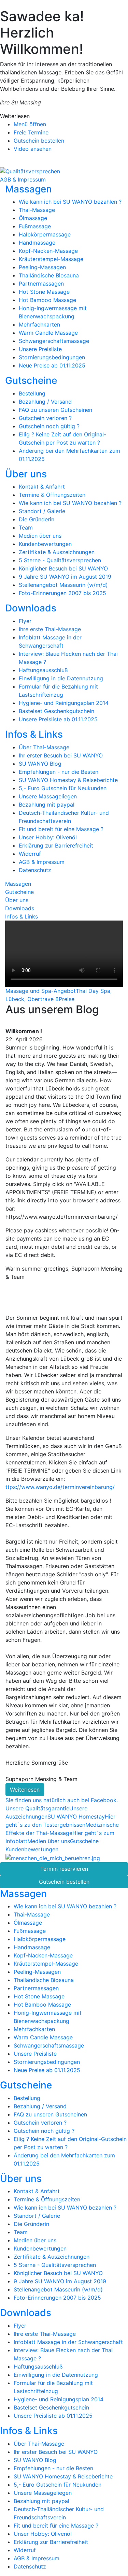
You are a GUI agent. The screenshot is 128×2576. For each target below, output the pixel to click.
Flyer (25, 621)
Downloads (31, 608)
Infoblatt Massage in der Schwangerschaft (68, 2342)
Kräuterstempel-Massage (51, 259)
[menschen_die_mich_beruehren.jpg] (53, 1857)
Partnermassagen (41, 284)
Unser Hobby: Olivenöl (48, 837)
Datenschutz (35, 870)
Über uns (26, 474)
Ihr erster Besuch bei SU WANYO (61, 755)
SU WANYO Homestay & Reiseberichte (68, 780)
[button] (10, 1288)
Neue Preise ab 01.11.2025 (52, 365)
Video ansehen (33, 149)
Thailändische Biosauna (49, 275)
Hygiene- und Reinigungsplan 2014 (64, 703)
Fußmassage (35, 226)
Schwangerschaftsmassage (54, 341)
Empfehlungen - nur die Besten (59, 772)
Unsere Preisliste (40, 349)
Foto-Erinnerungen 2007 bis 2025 (62, 593)
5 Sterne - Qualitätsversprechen (60, 560)
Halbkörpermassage (45, 234)
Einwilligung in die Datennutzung (61, 678)
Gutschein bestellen (39, 141)
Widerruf (30, 854)
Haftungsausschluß (43, 670)
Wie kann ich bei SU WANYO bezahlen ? (70, 202)
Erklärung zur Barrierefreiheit (56, 845)
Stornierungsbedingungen (52, 357)
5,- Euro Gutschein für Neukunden (63, 788)
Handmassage (37, 243)
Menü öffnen (30, 124)
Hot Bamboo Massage (47, 300)
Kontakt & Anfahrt (42, 487)
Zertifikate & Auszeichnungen (57, 552)
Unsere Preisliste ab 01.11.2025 (58, 719)
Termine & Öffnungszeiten (52, 495)
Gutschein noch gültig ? (49, 426)
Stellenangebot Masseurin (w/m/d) (63, 585)
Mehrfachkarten (39, 324)
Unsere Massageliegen (48, 796)
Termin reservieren (64, 1869)
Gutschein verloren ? (45, 418)
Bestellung (32, 393)
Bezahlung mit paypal (47, 805)
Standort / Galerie (42, 511)
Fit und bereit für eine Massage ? (61, 829)
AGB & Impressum (23, 179)
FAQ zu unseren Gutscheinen (55, 410)
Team (26, 527)
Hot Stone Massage (44, 292)
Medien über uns (40, 536)
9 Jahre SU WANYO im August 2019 (65, 577)
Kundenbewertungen (45, 544)
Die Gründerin (37, 519)
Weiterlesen (25, 1790)
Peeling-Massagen (42, 267)
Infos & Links (34, 734)
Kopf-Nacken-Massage (48, 251)
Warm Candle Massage (48, 333)
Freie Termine (31, 132)
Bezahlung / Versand (45, 402)
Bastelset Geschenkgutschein (56, 711)
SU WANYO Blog (40, 764)
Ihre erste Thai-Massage (50, 629)
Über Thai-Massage (44, 747)
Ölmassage (33, 218)
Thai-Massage (37, 210)
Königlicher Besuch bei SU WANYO (63, 568)
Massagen (29, 189)
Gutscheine (31, 380)
